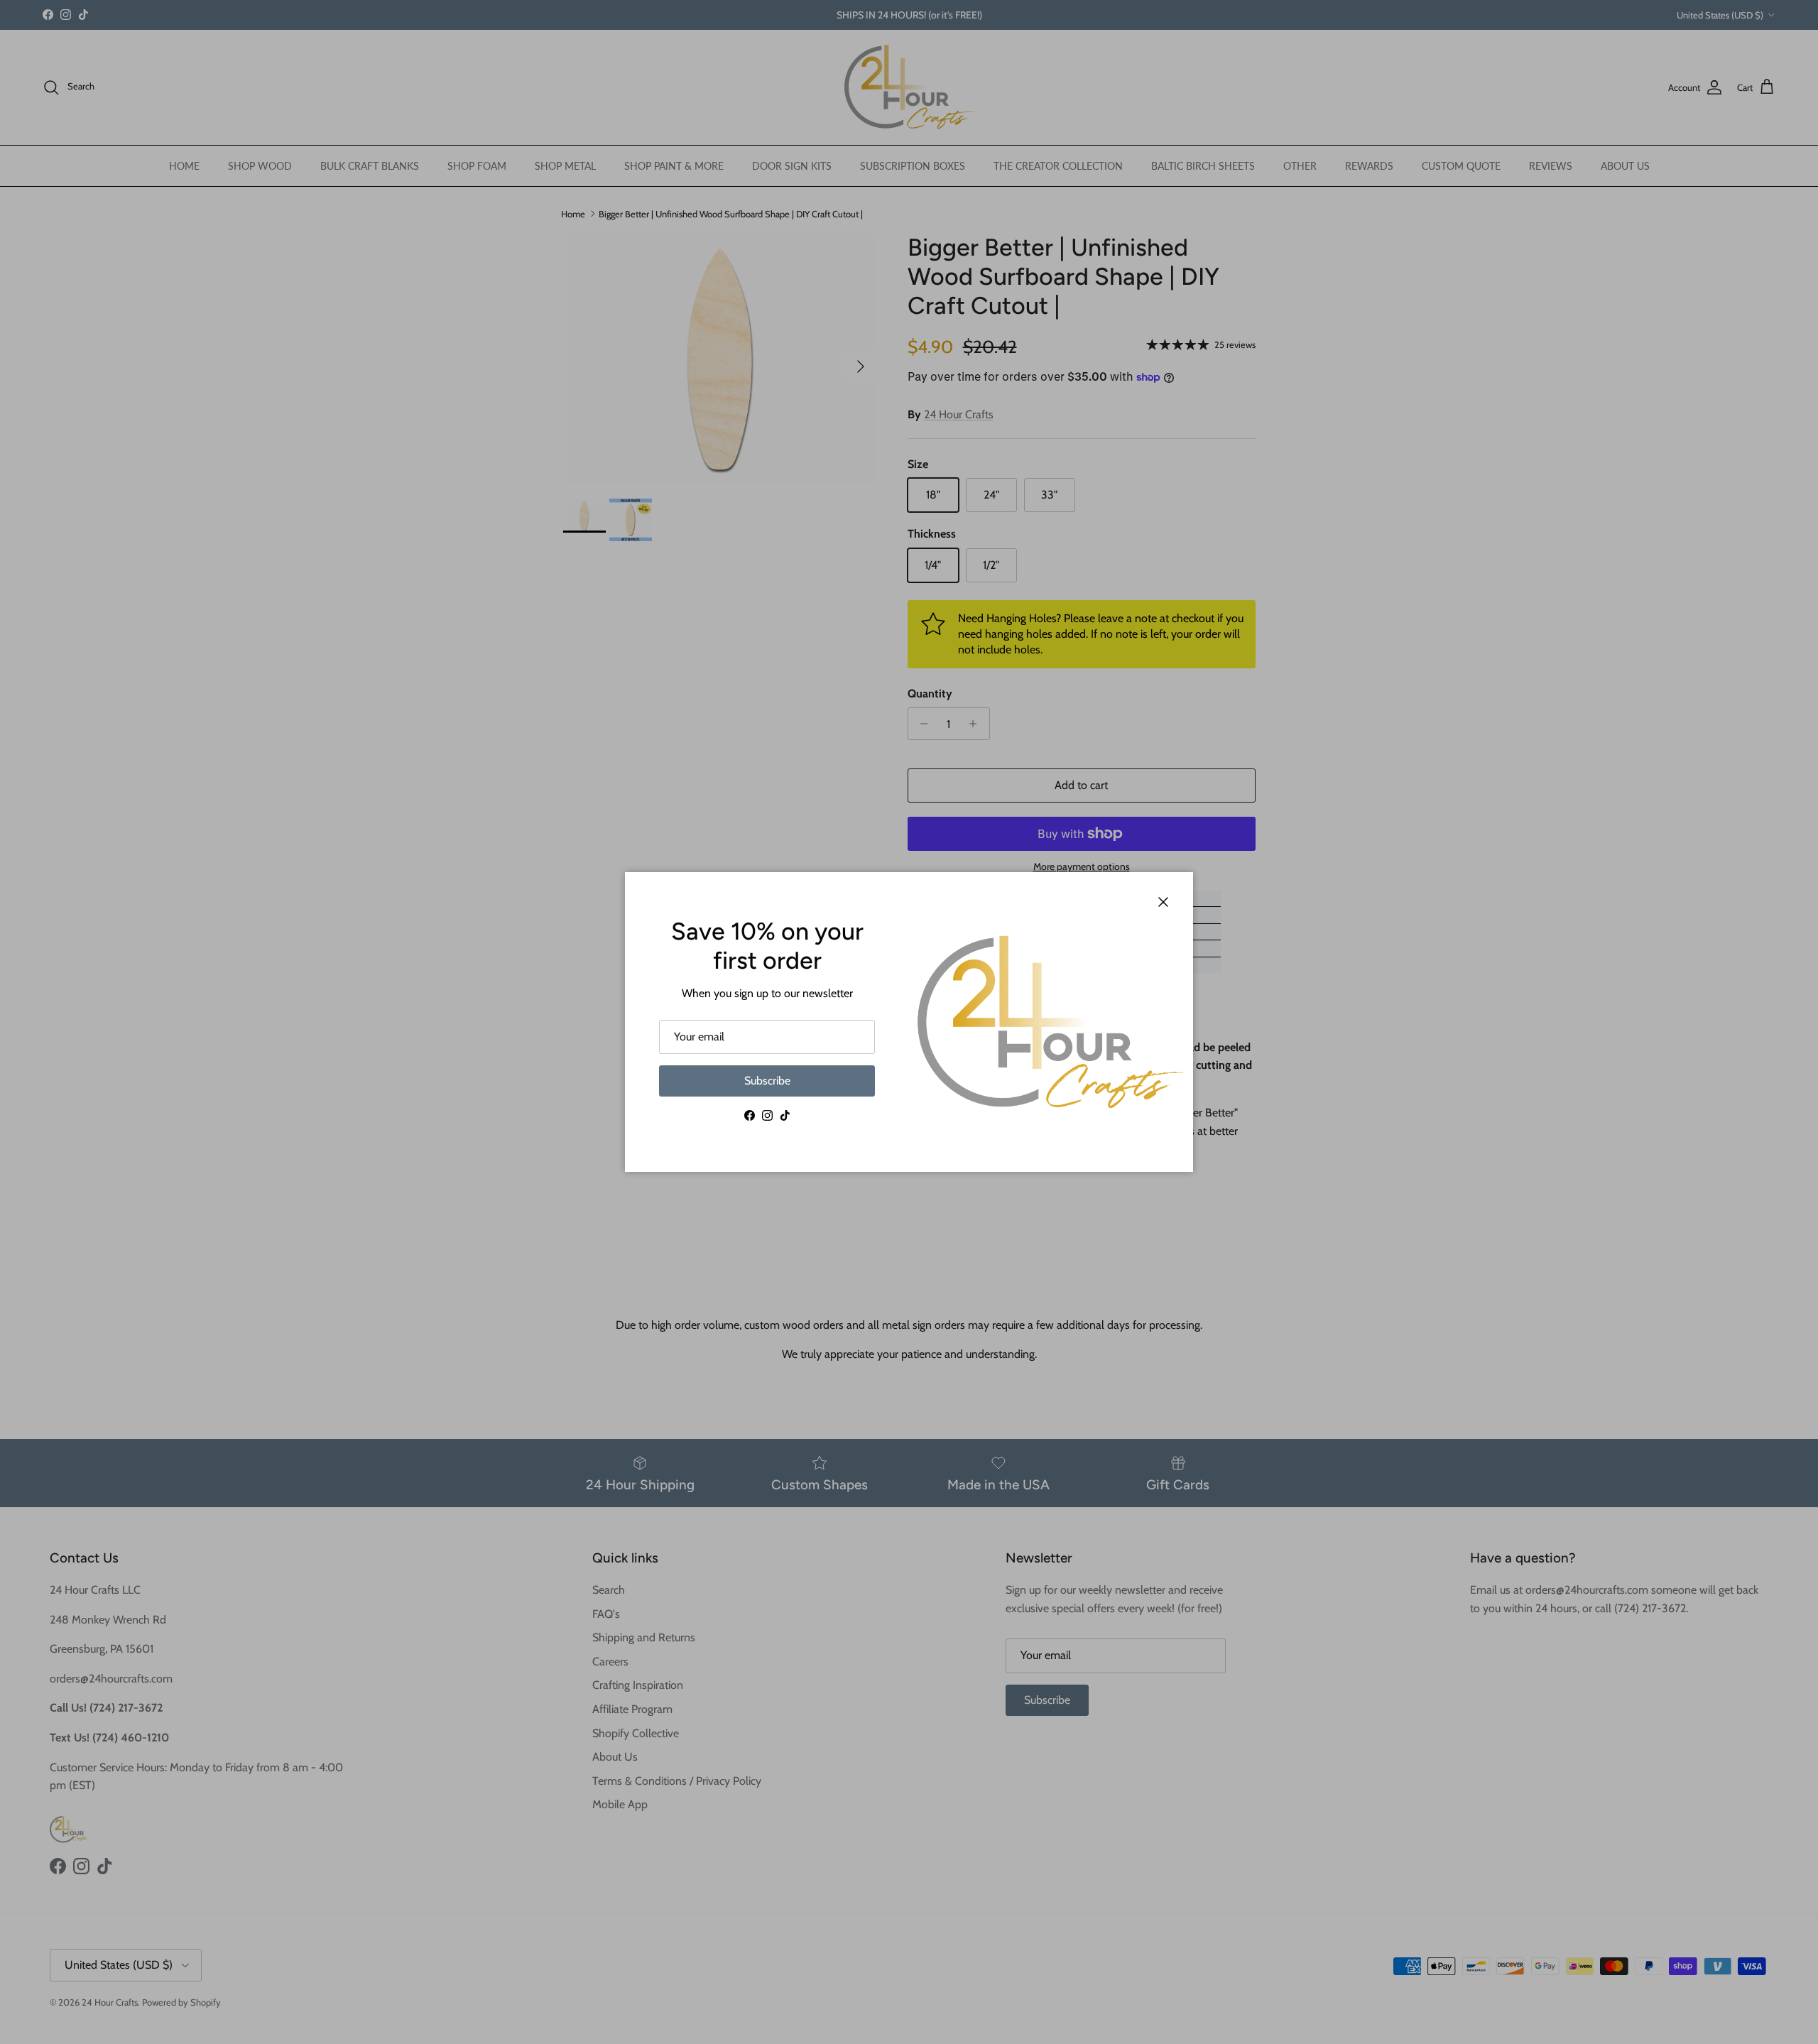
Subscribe (767, 1081)
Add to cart (1081, 785)
